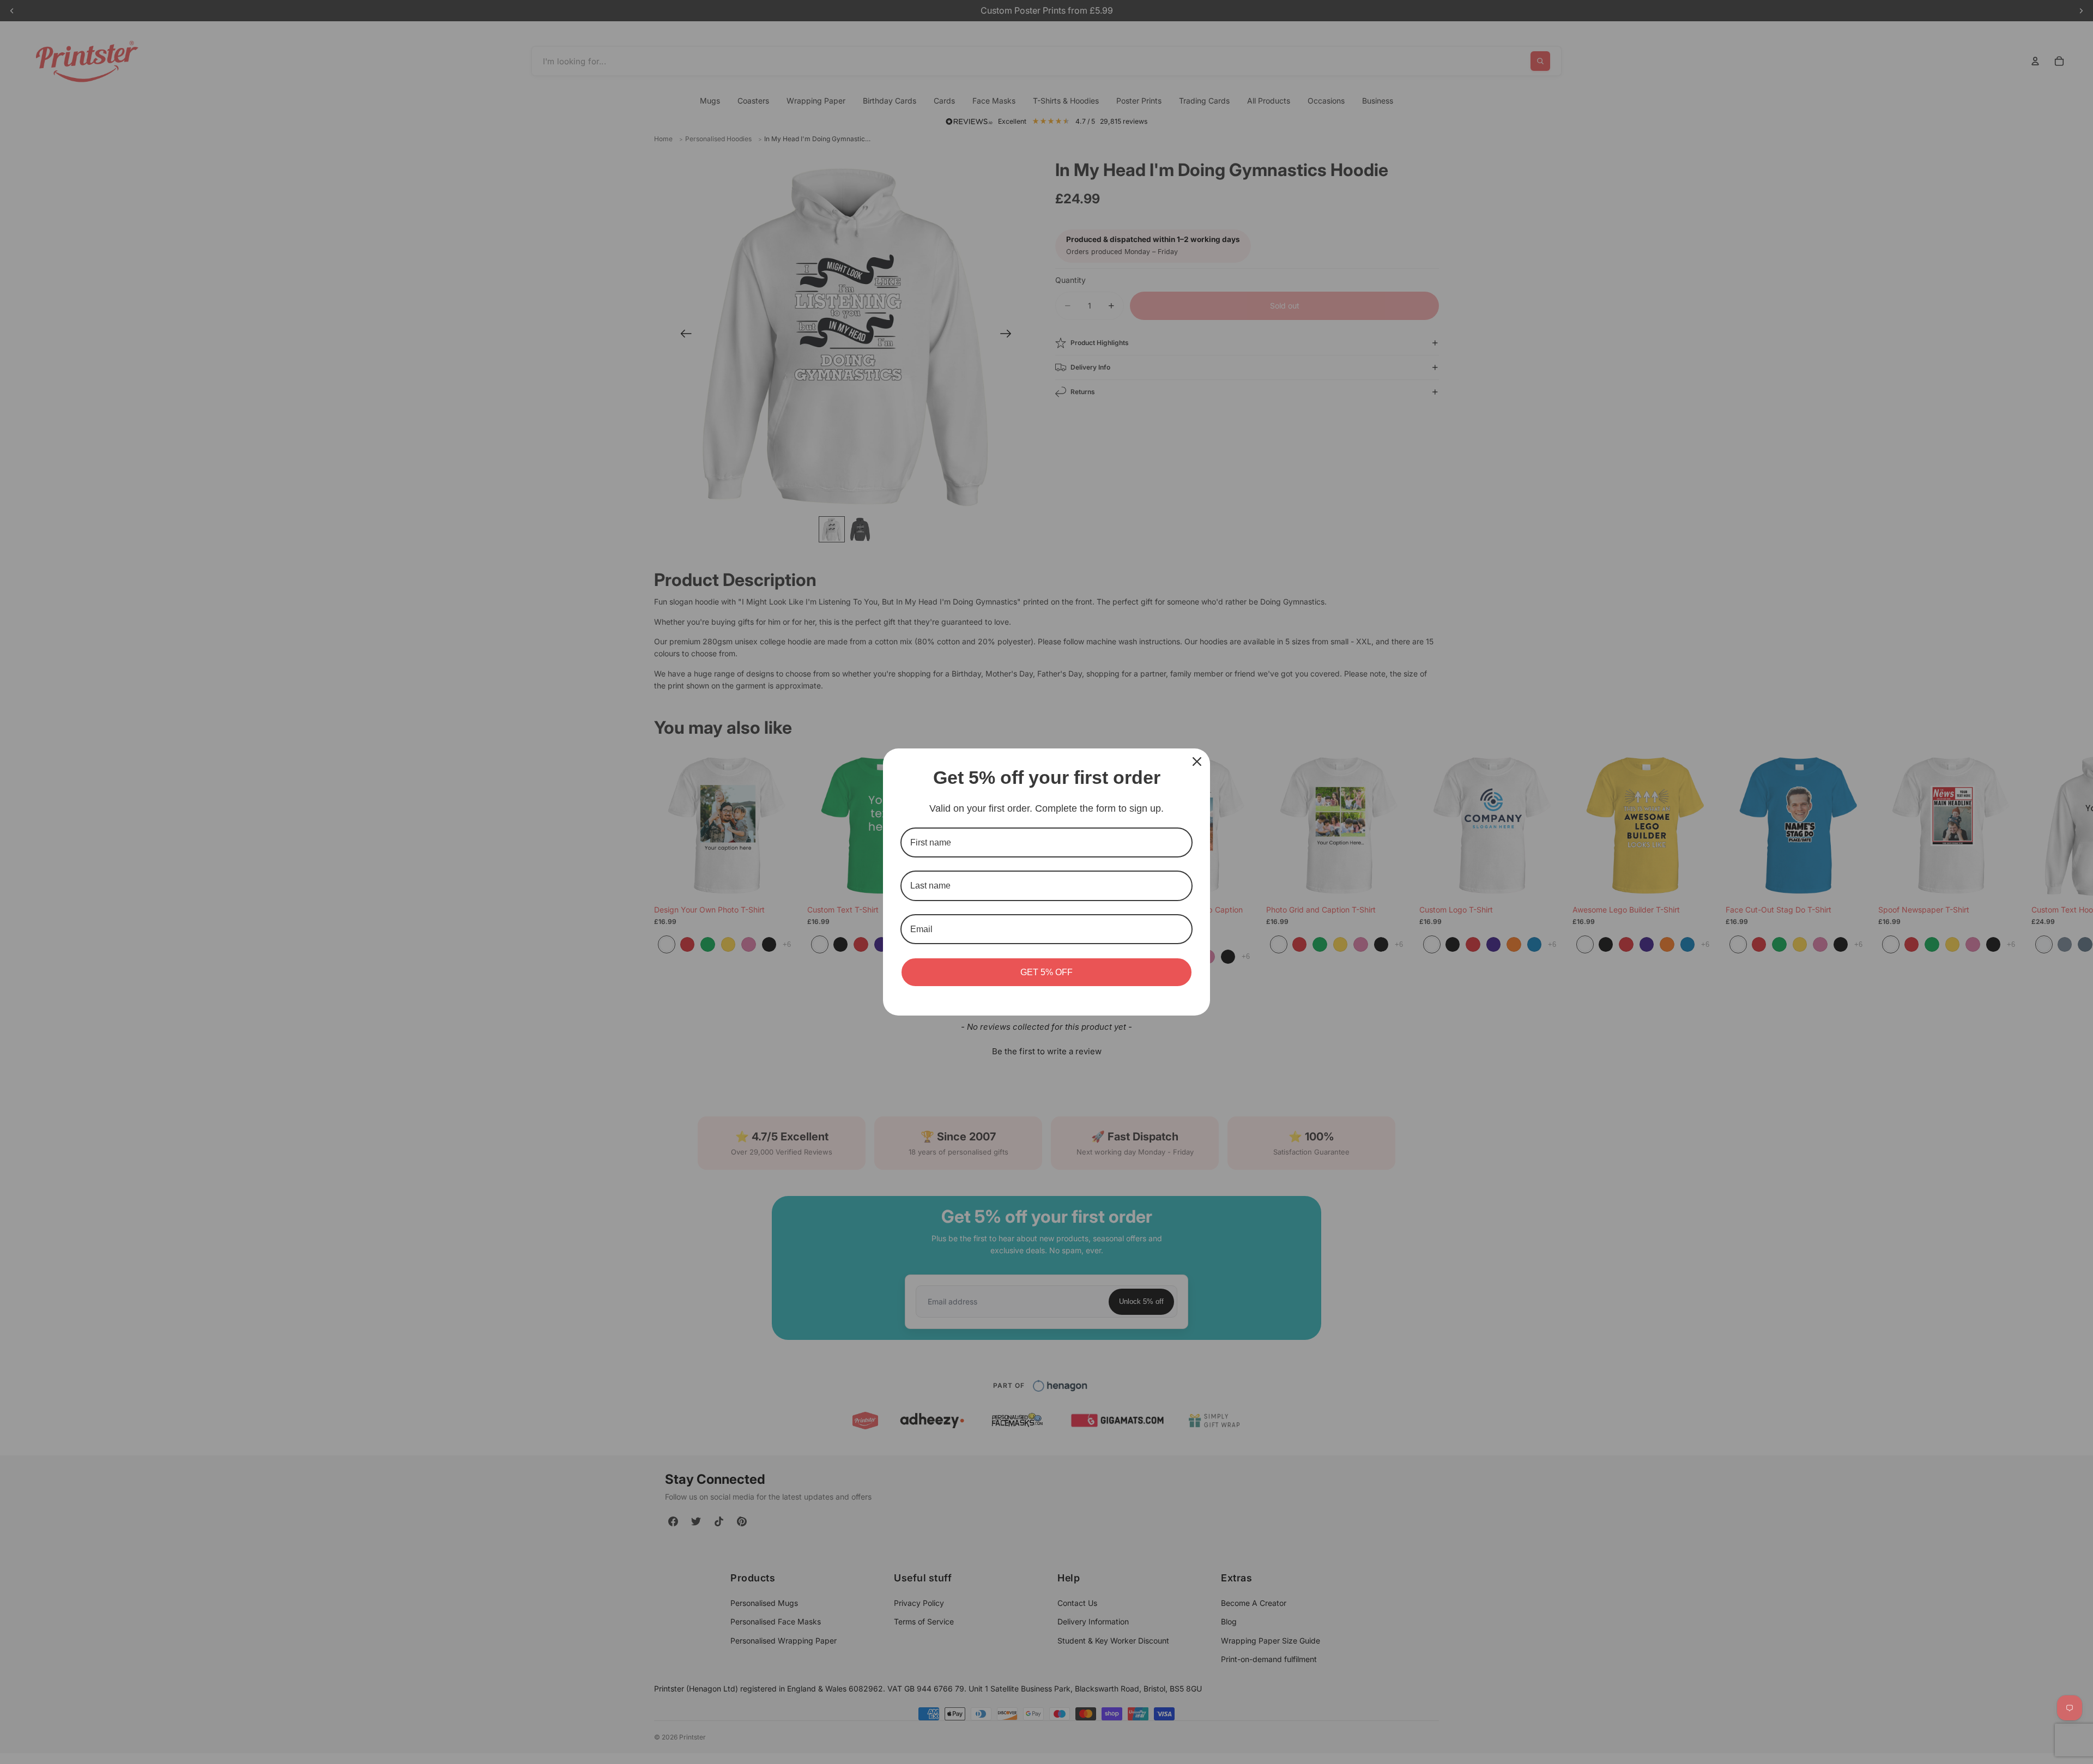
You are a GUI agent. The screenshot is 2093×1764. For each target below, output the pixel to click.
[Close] (1197, 762)
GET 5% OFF (1046, 972)
